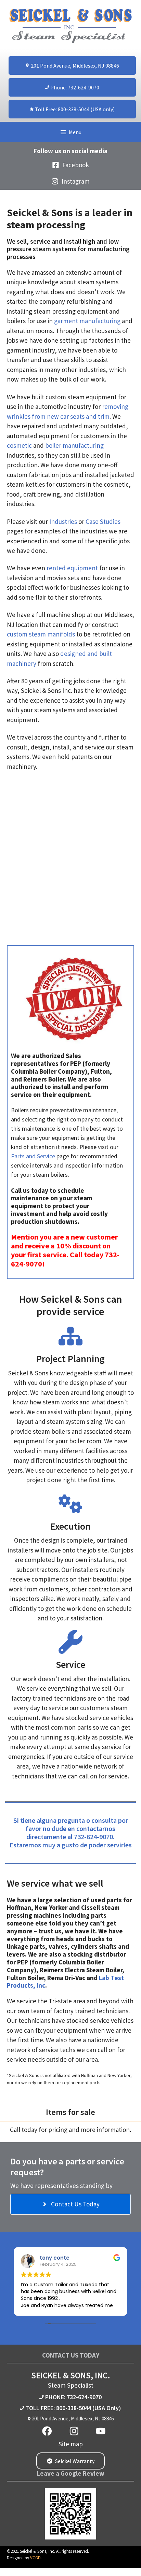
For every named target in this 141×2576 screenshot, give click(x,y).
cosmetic (19, 445)
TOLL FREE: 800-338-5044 (58, 2408)
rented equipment (72, 568)
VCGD (35, 2558)
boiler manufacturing (74, 445)
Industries (63, 521)
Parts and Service (33, 1156)
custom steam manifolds (41, 634)
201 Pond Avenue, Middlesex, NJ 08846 (73, 2418)
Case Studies (103, 521)
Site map (71, 2444)
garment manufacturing (87, 321)
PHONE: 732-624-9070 (73, 2397)
